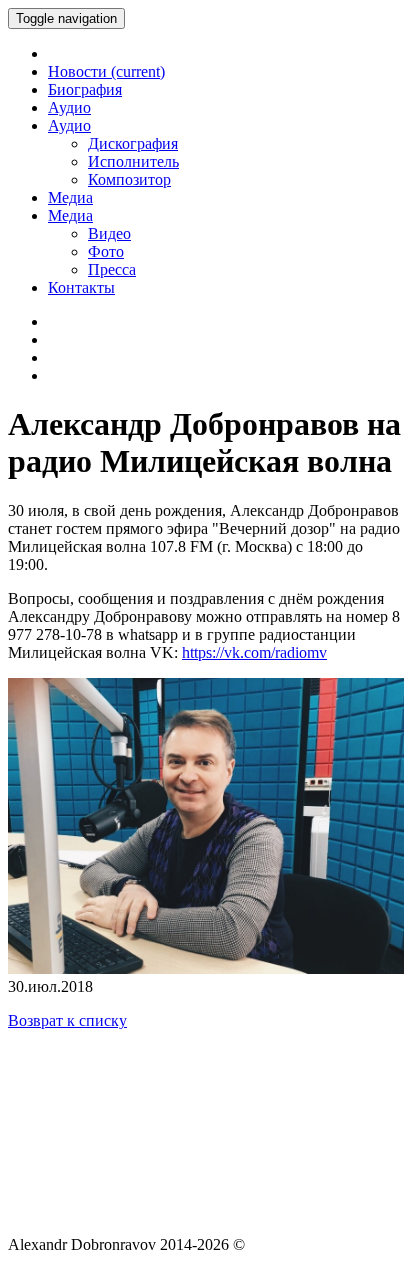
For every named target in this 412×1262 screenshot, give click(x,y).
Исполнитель (133, 161)
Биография (85, 89)
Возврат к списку (67, 1020)
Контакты (81, 287)
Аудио (69, 107)
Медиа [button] (70, 215)
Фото (106, 251)
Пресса (112, 269)
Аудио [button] (69, 125)
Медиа (70, 197)
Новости (106, 71)
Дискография (133, 143)
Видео (109, 233)
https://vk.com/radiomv (254, 652)
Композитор (129, 179)
